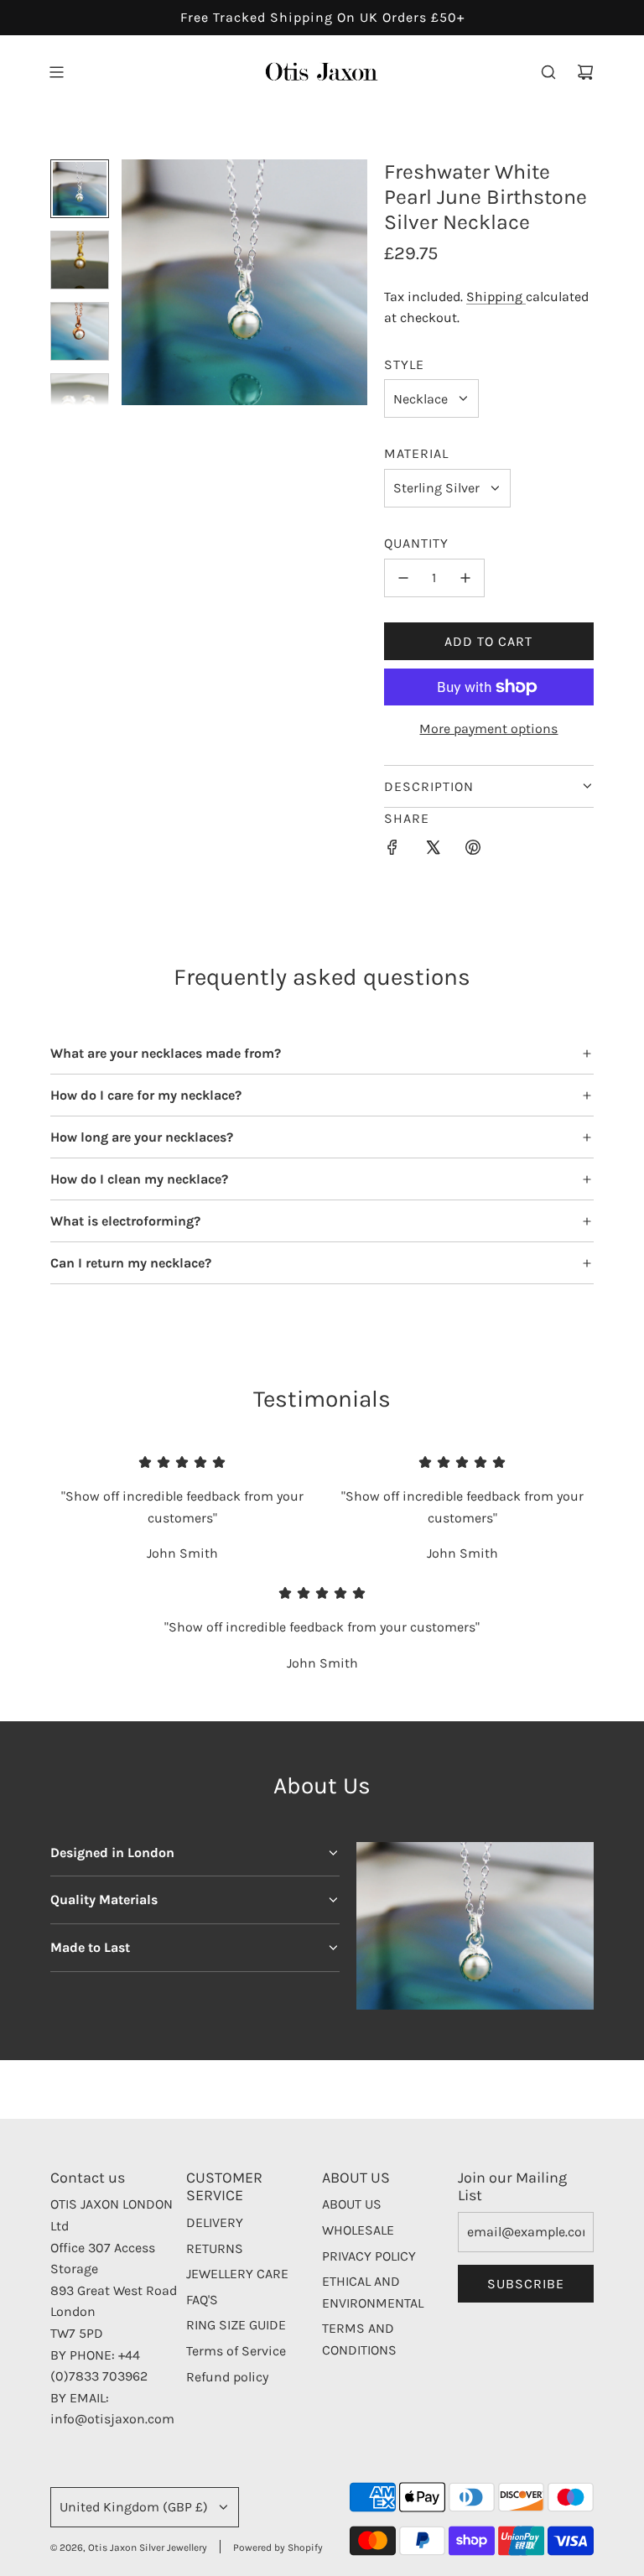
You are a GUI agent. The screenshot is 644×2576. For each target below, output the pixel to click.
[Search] (548, 72)
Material (416, 453)
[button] (135, 283)
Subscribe (526, 2284)
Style (404, 364)
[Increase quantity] (465, 578)
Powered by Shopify (278, 2547)
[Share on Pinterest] (473, 851)
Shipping (496, 297)
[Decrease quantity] (403, 578)
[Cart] (585, 72)
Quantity (416, 543)
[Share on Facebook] (392, 851)
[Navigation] (56, 72)
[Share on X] (433, 851)
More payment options (488, 729)
